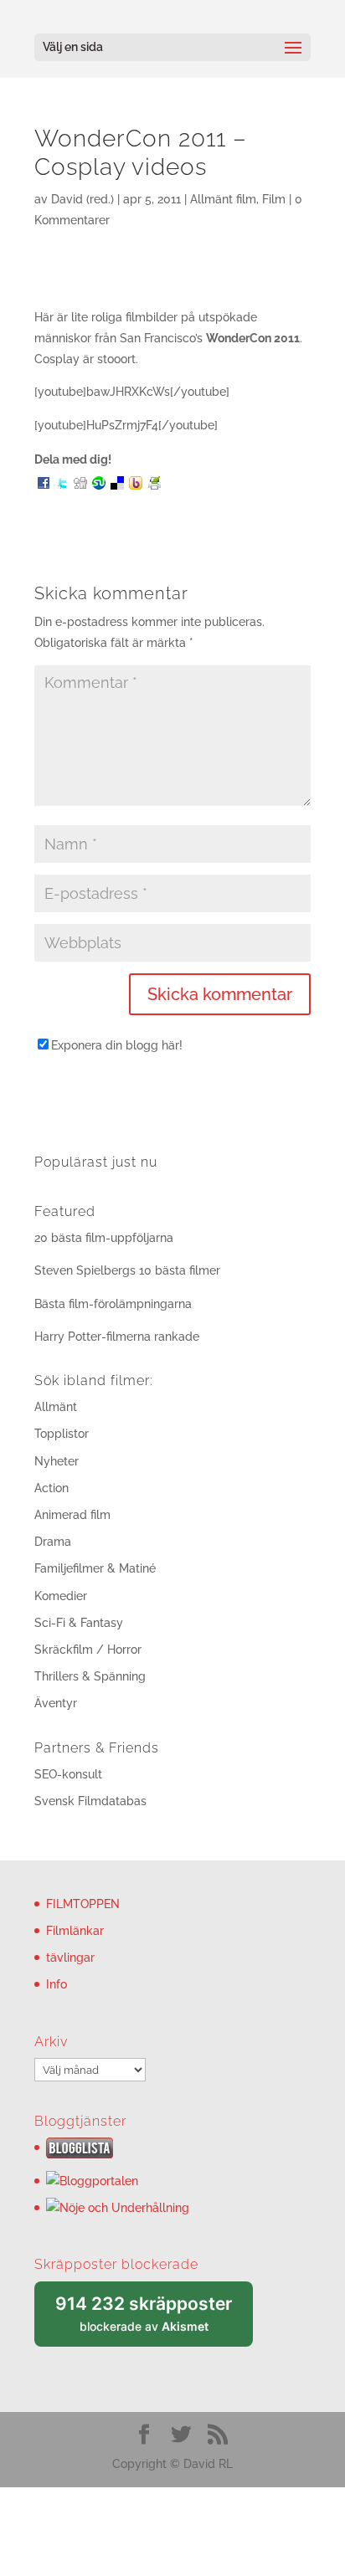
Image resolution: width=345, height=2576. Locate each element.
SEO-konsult (68, 1774)
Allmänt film (223, 199)
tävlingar (70, 1958)
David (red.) (82, 199)
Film (274, 199)
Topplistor (62, 1434)
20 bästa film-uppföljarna (104, 1238)
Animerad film (72, 1515)
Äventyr (56, 1703)
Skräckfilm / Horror (88, 1650)
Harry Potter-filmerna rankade (117, 1337)
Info (57, 1984)
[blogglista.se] (80, 2154)
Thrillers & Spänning (90, 1676)
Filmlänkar (75, 1931)
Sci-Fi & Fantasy (79, 1623)
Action (51, 1488)
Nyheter (57, 1461)
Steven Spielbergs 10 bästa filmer (127, 1270)
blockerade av (154, 2320)
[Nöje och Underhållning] (118, 2208)
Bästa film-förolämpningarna (113, 1304)
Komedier (61, 1596)
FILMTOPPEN (83, 1904)
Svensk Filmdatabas (90, 1801)
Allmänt (56, 1407)
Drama (53, 1542)
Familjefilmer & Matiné (95, 1568)
